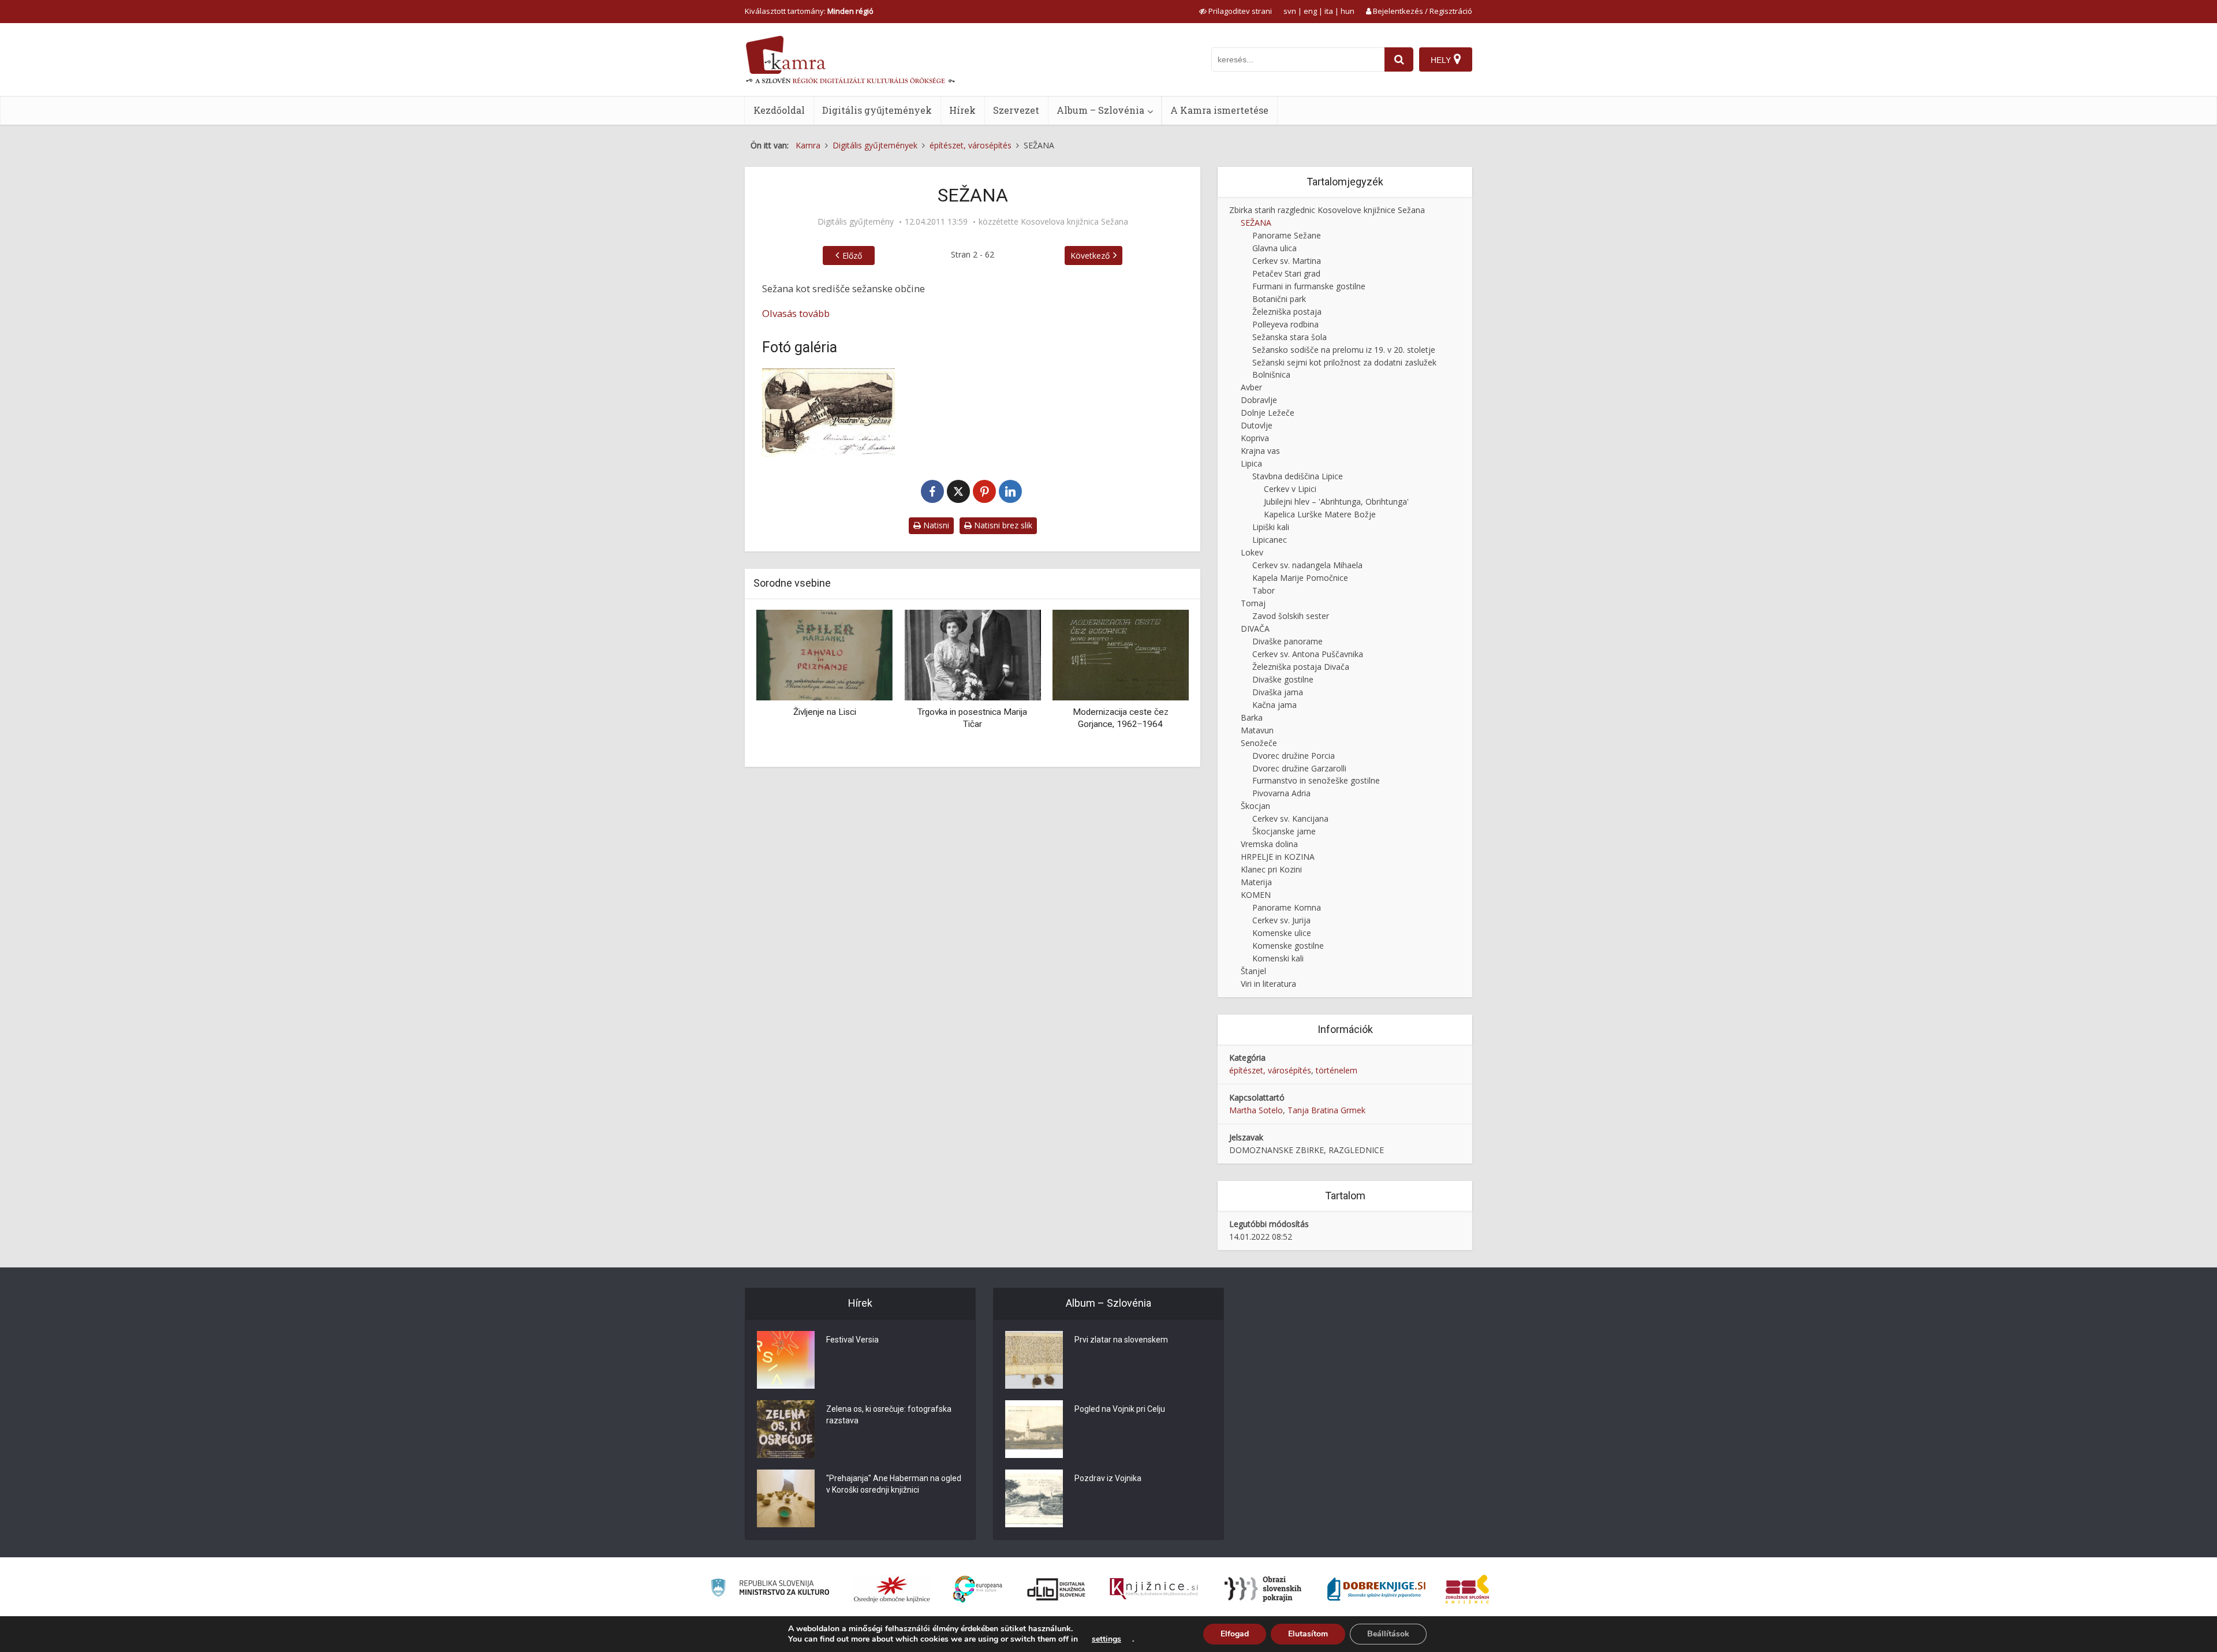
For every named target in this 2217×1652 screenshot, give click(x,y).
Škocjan (1255, 806)
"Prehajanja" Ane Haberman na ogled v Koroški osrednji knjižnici (894, 1484)
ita (1329, 11)
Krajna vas (1260, 451)
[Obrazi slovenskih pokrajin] (1263, 1589)
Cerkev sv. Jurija (1281, 920)
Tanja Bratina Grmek (1326, 1110)
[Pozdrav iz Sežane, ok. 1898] (828, 413)
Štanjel (1253, 971)
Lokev (1252, 552)
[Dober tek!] (1155, 654)
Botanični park (1279, 299)
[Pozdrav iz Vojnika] (1034, 1498)
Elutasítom (1308, 1634)
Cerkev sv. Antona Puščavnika (1308, 654)
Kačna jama (1274, 705)
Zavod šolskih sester (1291, 616)
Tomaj (1253, 603)
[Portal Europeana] (978, 1589)
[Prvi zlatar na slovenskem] (1034, 1360)
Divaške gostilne (1283, 679)
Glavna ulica (1274, 248)
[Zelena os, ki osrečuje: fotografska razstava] (786, 1429)
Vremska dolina (1269, 844)
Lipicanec (1270, 540)
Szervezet (1016, 110)
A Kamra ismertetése (1219, 110)
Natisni (935, 525)
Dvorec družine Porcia (1294, 756)
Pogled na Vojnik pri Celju (1120, 1409)
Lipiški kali (1271, 527)
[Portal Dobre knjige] (1376, 1589)
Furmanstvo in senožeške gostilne (1316, 780)
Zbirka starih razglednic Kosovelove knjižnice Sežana (1327, 210)
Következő (1090, 256)
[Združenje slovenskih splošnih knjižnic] (1154, 1589)
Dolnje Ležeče (1268, 413)
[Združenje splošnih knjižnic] (1467, 1589)
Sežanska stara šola (1289, 337)
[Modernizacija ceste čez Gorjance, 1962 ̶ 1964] (1007, 654)
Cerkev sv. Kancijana (1290, 818)
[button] (1160, 684)
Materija (1256, 882)
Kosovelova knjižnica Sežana (1074, 222)
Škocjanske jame (1284, 831)
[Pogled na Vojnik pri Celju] (1034, 1429)
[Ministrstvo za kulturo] (770, 1589)
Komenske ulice (1282, 933)
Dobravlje (1259, 400)
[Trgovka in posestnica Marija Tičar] (859, 654)
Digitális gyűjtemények (877, 110)
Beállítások (1388, 1634)
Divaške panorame (1287, 641)
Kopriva (1255, 438)
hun (1348, 11)
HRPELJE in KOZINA (1278, 857)
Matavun (1257, 730)
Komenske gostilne (1288, 946)
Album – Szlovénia (1100, 110)
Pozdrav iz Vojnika (1108, 1478)
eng (1310, 11)
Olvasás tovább (796, 313)
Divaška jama (1278, 692)
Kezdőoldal (779, 110)
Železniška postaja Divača (1301, 667)
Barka (1252, 717)
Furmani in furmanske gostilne (1309, 286)
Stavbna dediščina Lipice (1298, 476)
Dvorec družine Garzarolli (1299, 768)
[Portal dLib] (1057, 1589)
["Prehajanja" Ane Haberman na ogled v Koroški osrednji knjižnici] (786, 1498)
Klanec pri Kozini (1271, 869)
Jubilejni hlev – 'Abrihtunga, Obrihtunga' (1336, 501)
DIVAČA (1255, 629)
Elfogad (1235, 1634)
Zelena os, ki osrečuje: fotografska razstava (889, 1415)
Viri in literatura (1268, 984)
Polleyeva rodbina (1285, 324)
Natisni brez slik (1002, 525)
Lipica (1251, 463)
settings (1106, 1639)
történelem (1337, 1070)
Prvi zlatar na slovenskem (1121, 1340)
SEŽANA (1256, 223)
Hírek (962, 110)
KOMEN (1256, 895)
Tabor (1264, 590)
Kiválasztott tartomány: (809, 11)
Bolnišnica (1271, 374)
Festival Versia (852, 1340)
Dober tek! (1155, 712)
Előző (852, 256)
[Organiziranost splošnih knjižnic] (892, 1589)
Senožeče (1259, 743)
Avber (1251, 387)
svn (1290, 11)
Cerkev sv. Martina (1287, 261)
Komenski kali (1278, 958)
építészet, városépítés (1270, 1070)
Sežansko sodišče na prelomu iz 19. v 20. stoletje (1344, 350)
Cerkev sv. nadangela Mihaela (1307, 565)
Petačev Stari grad (1286, 273)
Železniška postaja (1287, 312)
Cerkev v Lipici (1290, 489)
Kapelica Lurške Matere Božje (1320, 514)
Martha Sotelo (1256, 1110)
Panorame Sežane (1287, 235)
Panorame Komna (1287, 907)
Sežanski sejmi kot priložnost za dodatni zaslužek (1344, 362)
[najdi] (1399, 59)
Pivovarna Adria (1281, 793)
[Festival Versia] (786, 1360)
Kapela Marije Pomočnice (1300, 578)
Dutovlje (1257, 425)
